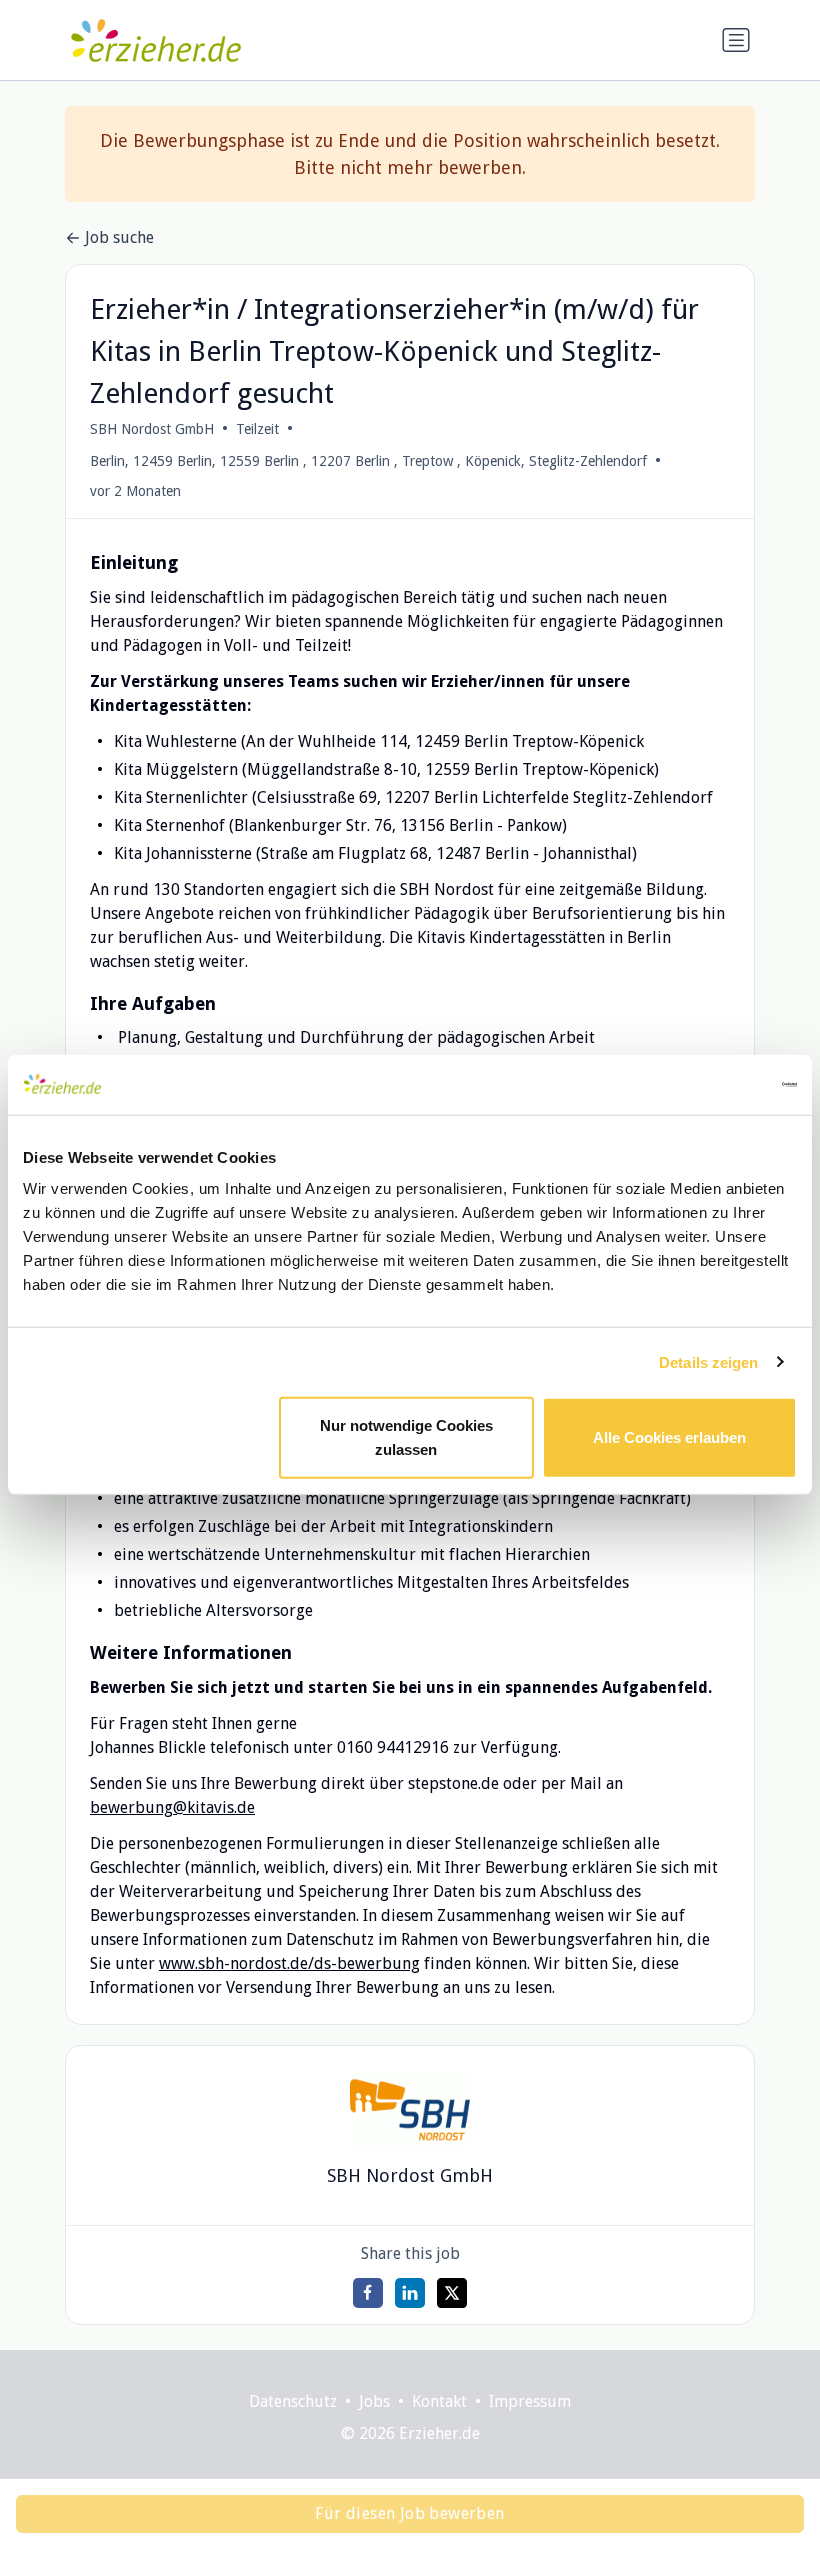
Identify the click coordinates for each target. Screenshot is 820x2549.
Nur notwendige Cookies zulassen (406, 1437)
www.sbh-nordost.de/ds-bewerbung (289, 1963)
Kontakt (439, 2401)
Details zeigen (708, 1361)
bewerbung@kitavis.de (172, 1807)
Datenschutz (293, 2401)
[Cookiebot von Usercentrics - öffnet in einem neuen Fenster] (709, 1084)
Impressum (530, 2401)
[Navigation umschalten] (736, 40)
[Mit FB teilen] (368, 2293)
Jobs (374, 2401)
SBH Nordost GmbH (152, 429)
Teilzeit (257, 429)
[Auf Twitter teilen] (452, 2293)
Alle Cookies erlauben (669, 1437)
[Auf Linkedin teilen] (410, 2293)
